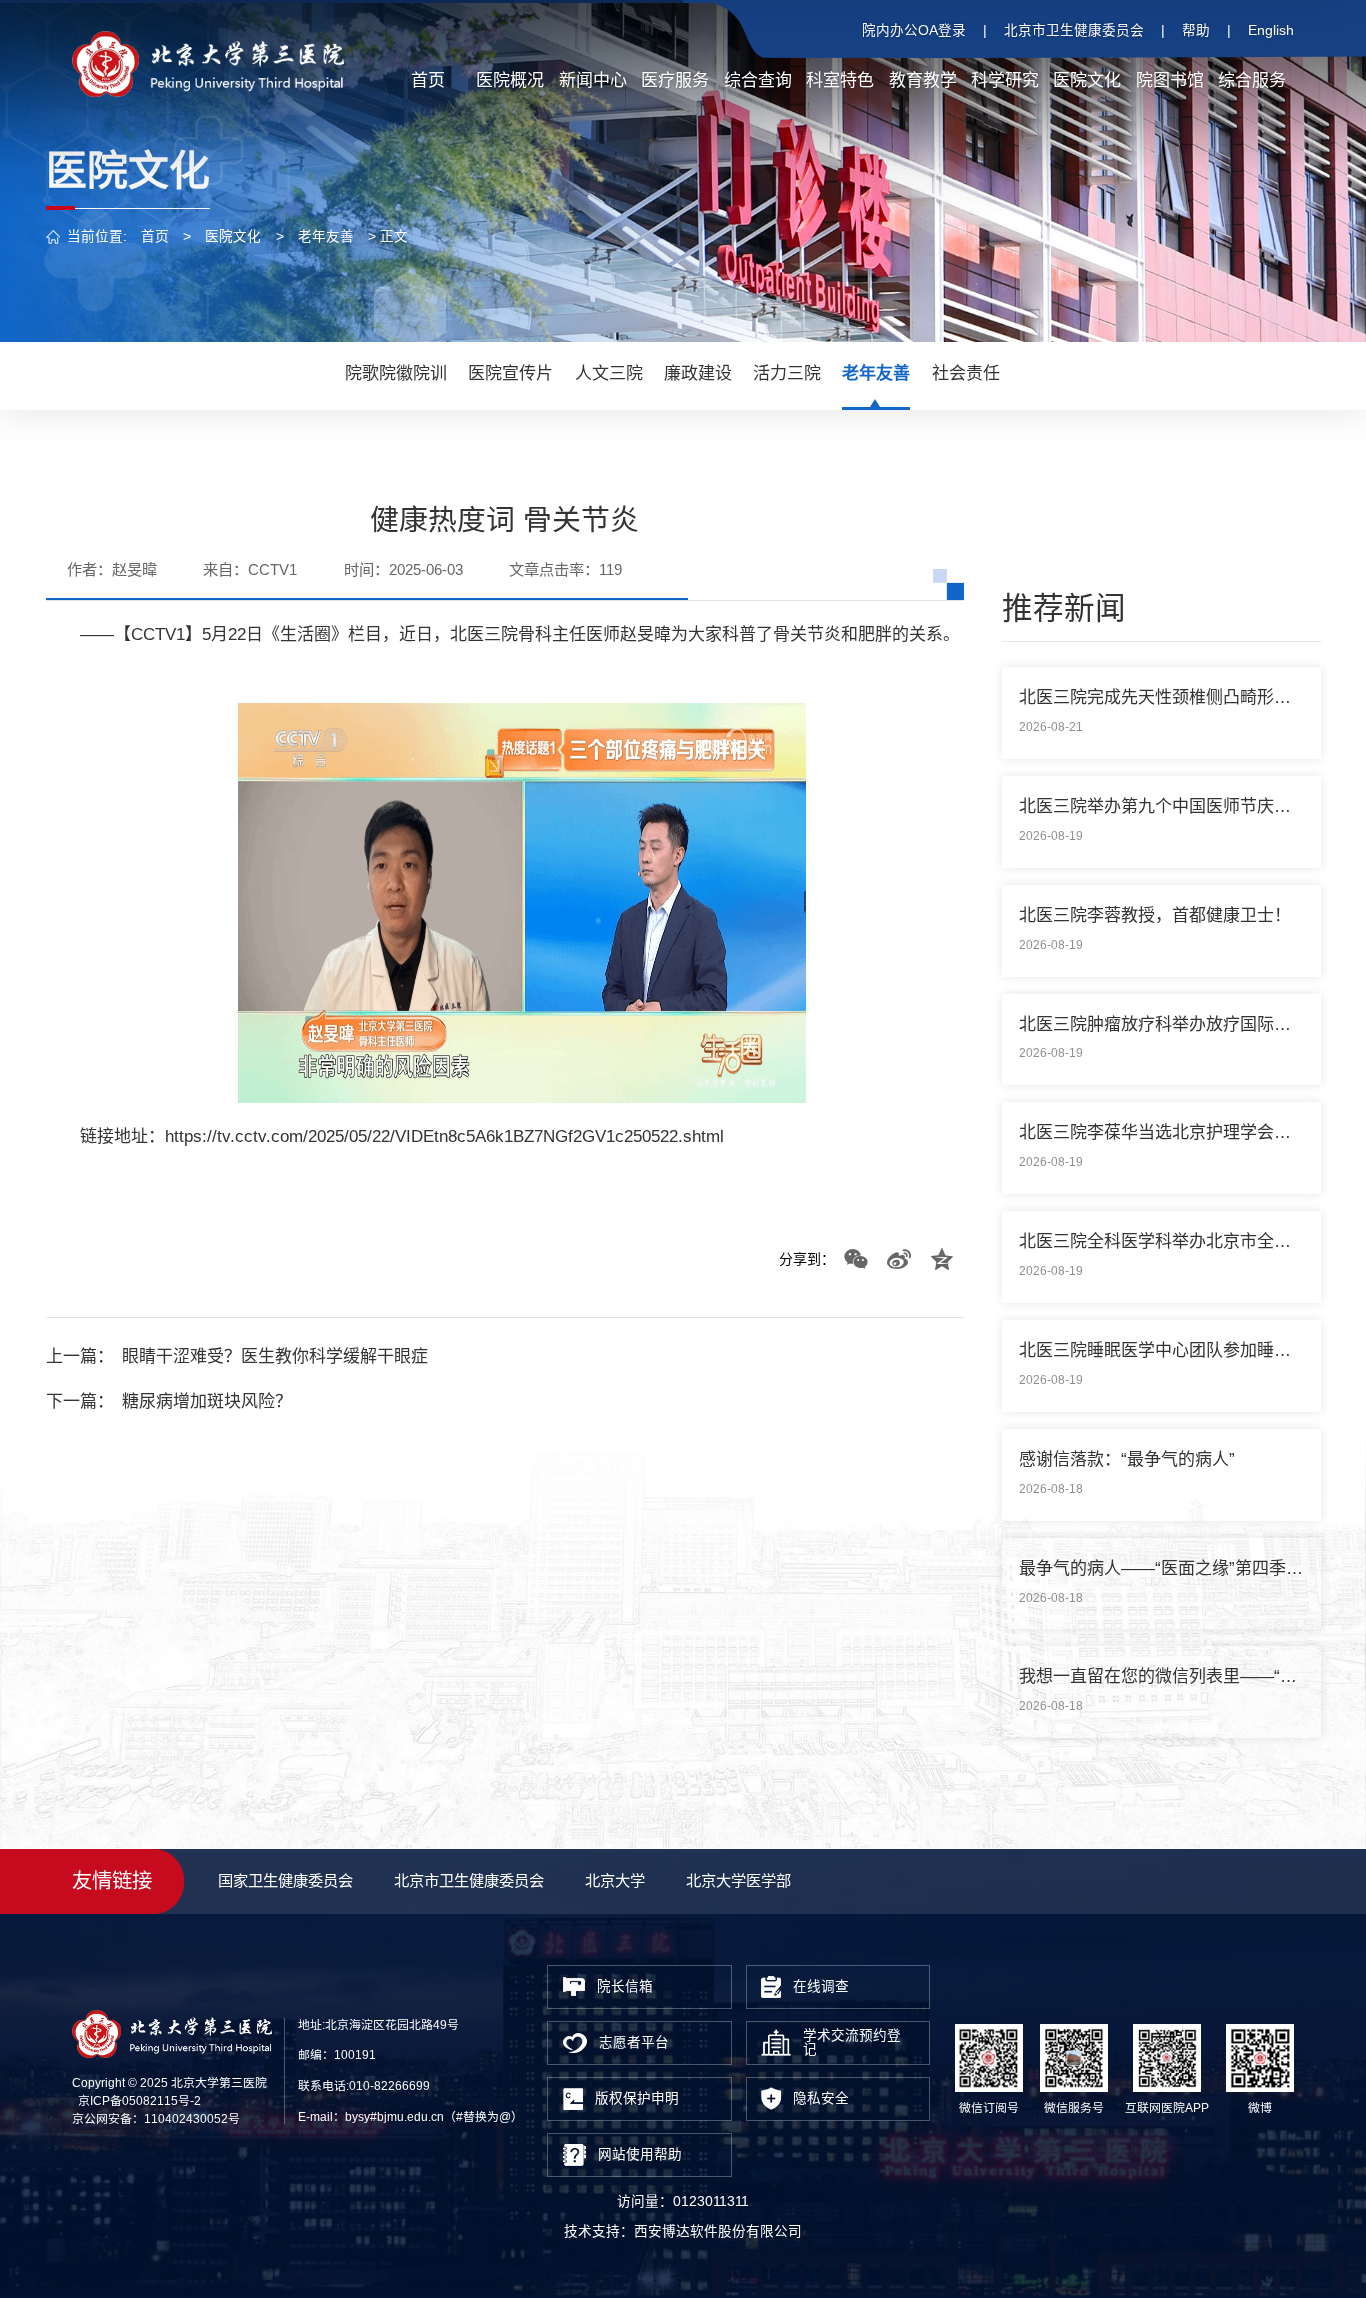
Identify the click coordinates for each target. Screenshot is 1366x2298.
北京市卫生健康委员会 (1074, 30)
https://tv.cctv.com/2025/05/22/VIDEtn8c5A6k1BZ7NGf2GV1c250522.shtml (444, 1136)
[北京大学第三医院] (208, 64)
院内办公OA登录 (914, 30)
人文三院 (609, 373)
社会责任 (966, 373)
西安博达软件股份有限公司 (718, 2231)
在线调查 (821, 1986)
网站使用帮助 (640, 2154)
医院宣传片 (510, 373)
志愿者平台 (634, 2042)
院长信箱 (625, 1986)
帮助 (1196, 30)
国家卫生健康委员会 (285, 1880)
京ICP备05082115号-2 (139, 2101)
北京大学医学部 (738, 1880)
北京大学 (615, 1880)
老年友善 (326, 236)
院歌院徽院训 (396, 373)
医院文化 (233, 236)
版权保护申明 (637, 2098)
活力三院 (787, 373)
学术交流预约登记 (852, 2042)
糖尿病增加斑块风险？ (207, 1401)
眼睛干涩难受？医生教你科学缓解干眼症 (275, 1356)
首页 (155, 236)
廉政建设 (698, 373)
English (1271, 30)
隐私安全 (821, 2098)
